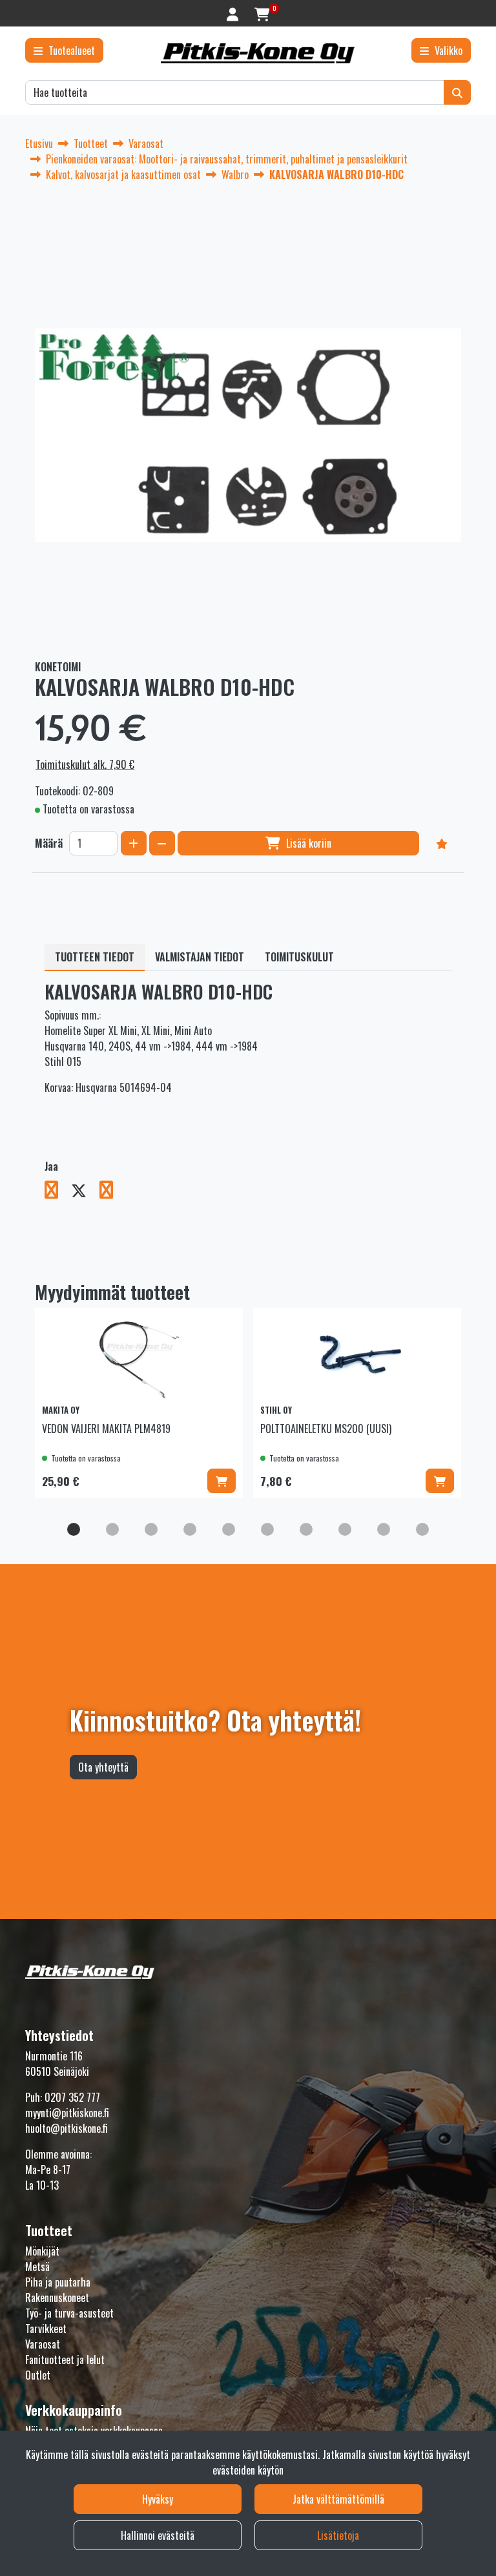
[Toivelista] (442, 843)
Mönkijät (42, 2251)
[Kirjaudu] (234, 13)
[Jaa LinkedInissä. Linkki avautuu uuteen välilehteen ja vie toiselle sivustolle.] (111, 1192)
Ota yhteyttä (103, 1767)
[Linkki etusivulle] (258, 53)
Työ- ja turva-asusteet (69, 2313)
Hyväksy (158, 2499)
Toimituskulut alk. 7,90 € (85, 764)
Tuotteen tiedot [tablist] (95, 957)
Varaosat (43, 2344)
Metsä (37, 2267)
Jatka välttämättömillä (338, 2499)
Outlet (38, 2375)
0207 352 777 (72, 2097)
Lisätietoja (338, 2535)
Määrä (49, 843)
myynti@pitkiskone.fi (67, 2113)
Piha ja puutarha (58, 2282)
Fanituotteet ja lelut (65, 2360)
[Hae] (457, 92)
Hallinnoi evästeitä (158, 2535)
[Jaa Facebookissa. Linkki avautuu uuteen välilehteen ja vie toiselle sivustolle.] (58, 1192)
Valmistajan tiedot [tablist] (200, 957)
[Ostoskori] (262, 13)
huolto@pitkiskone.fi (67, 2128)
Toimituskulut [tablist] (299, 957)
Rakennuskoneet (57, 2298)
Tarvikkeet (46, 2329)
